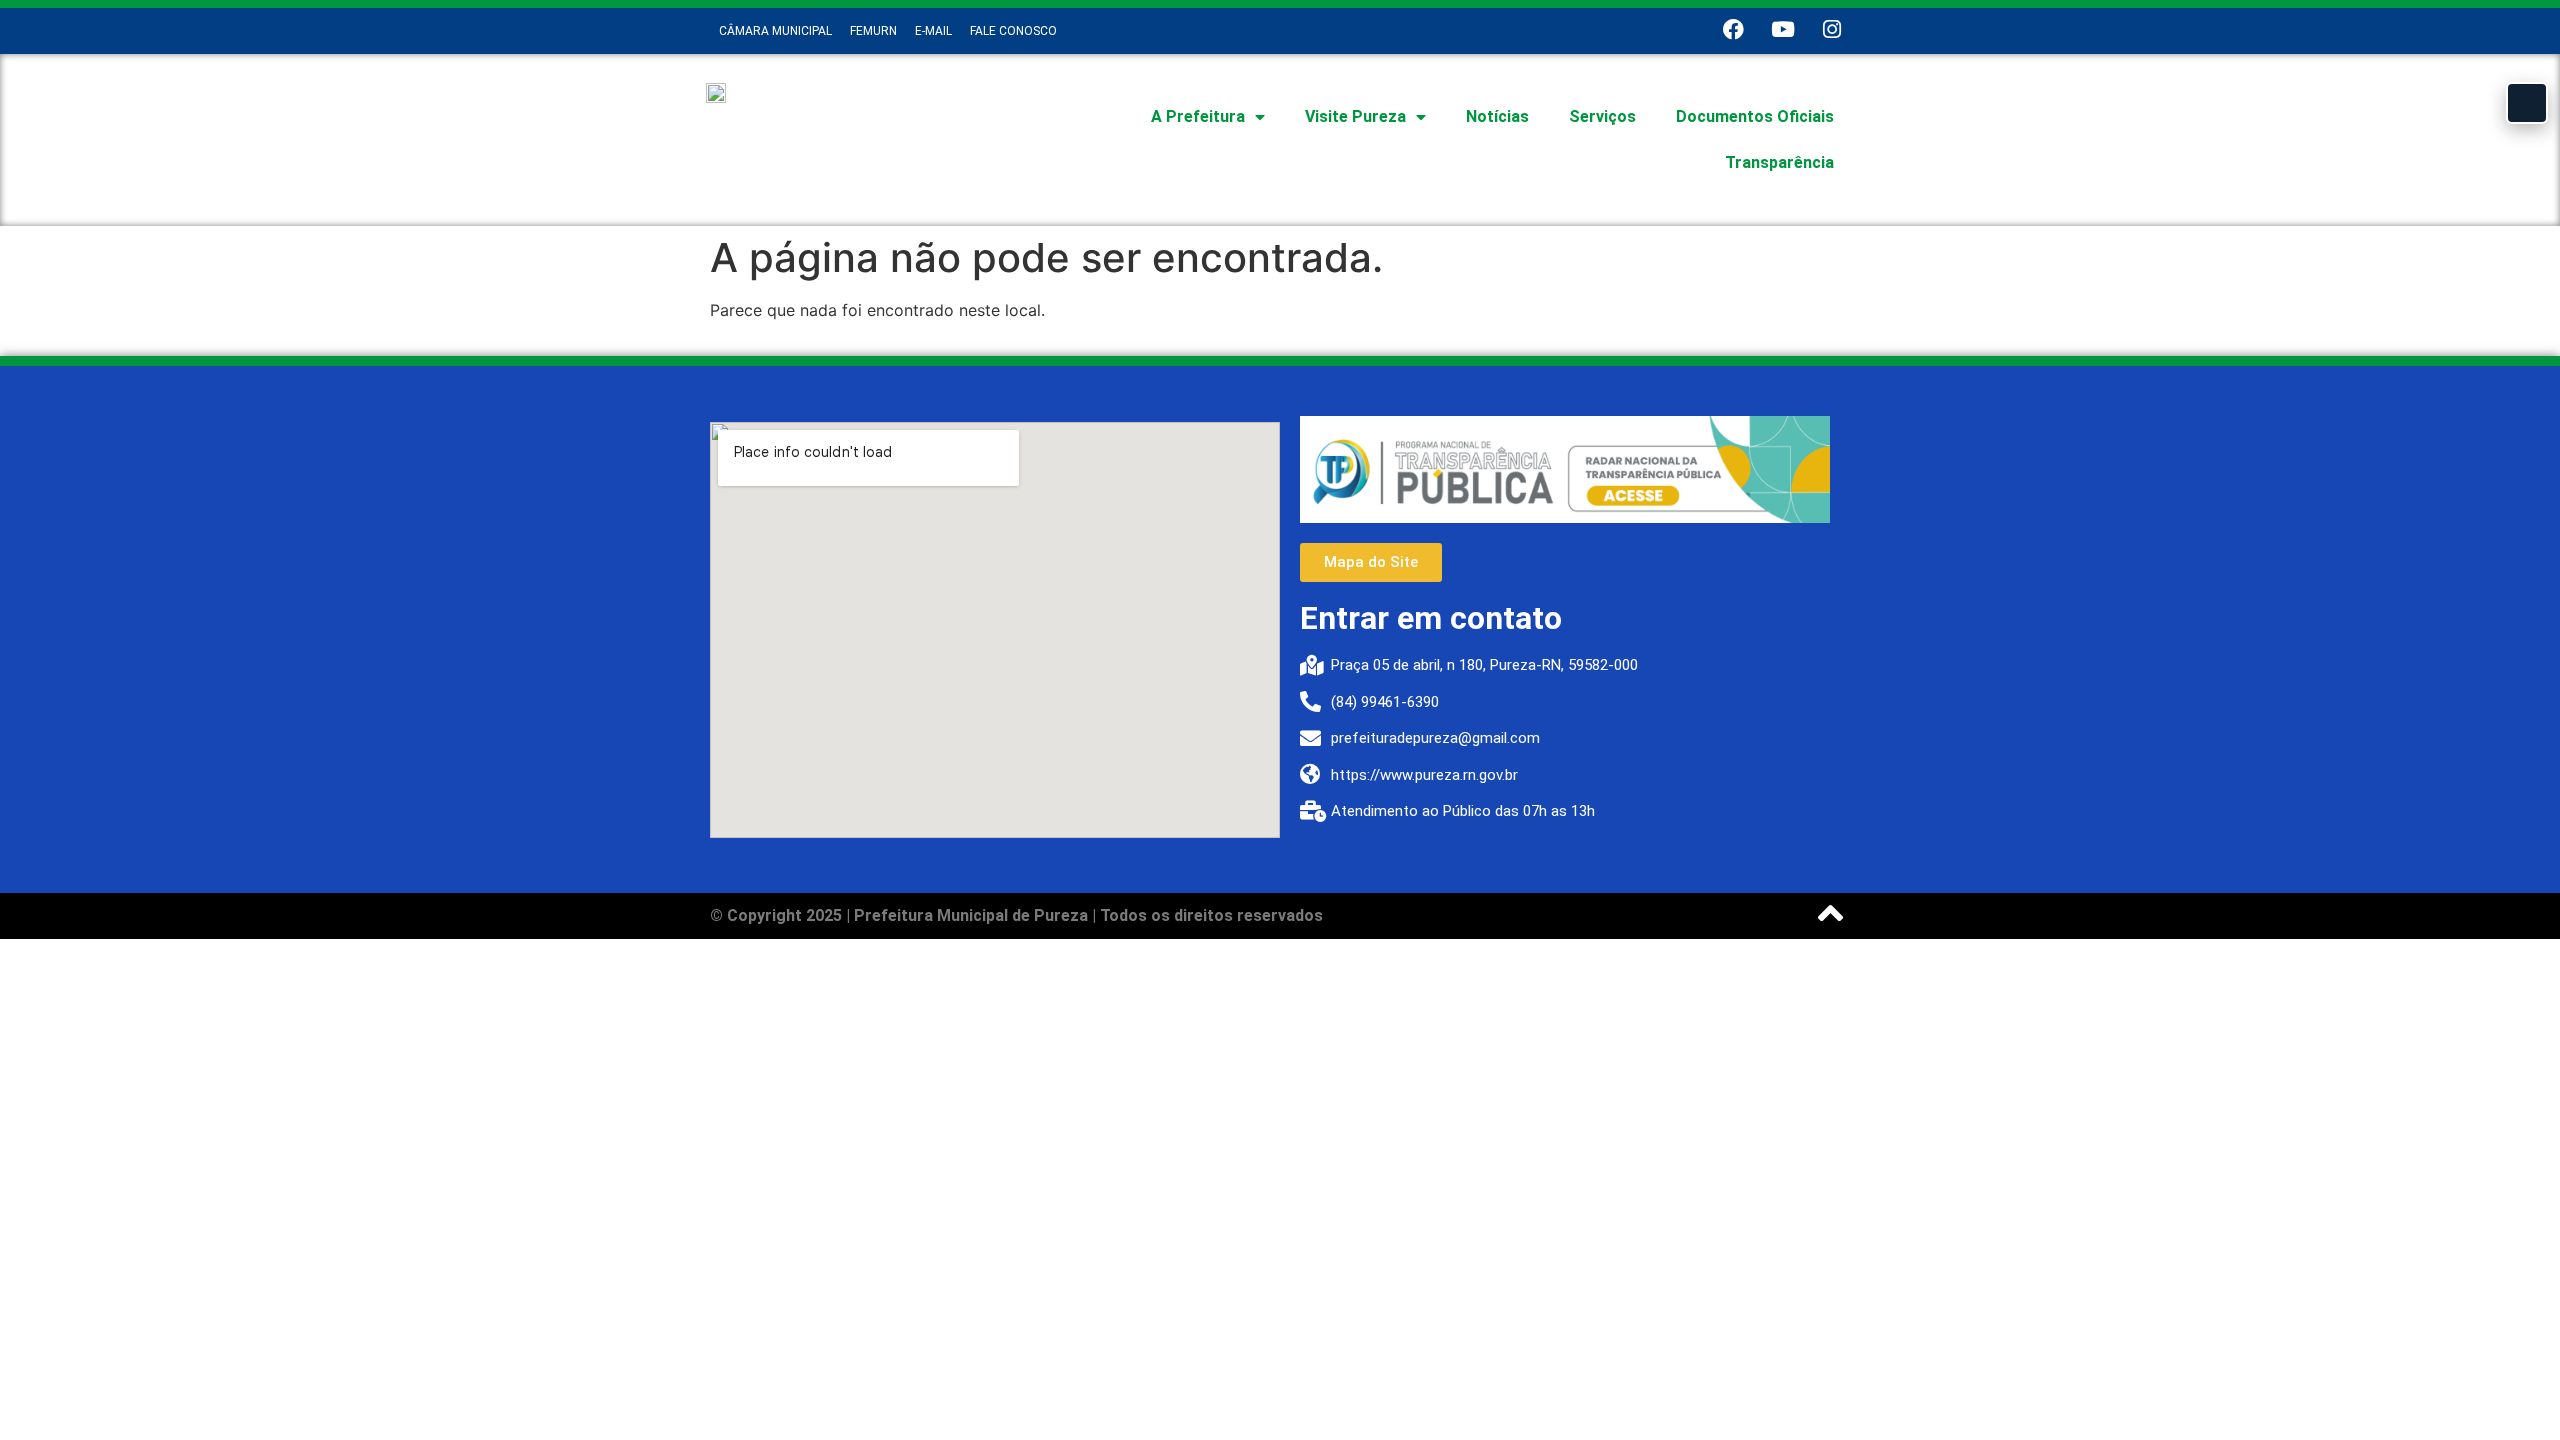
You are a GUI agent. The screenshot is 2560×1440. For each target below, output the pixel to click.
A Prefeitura (1198, 116)
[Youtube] (1782, 29)
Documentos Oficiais (1755, 116)
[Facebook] (1733, 29)
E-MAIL (933, 31)
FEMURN (873, 31)
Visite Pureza (1355, 116)
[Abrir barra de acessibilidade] (2527, 103)
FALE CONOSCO (1013, 31)
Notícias (1497, 116)
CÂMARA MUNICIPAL (775, 31)
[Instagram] (1831, 29)
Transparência (1779, 162)
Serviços (1602, 116)
